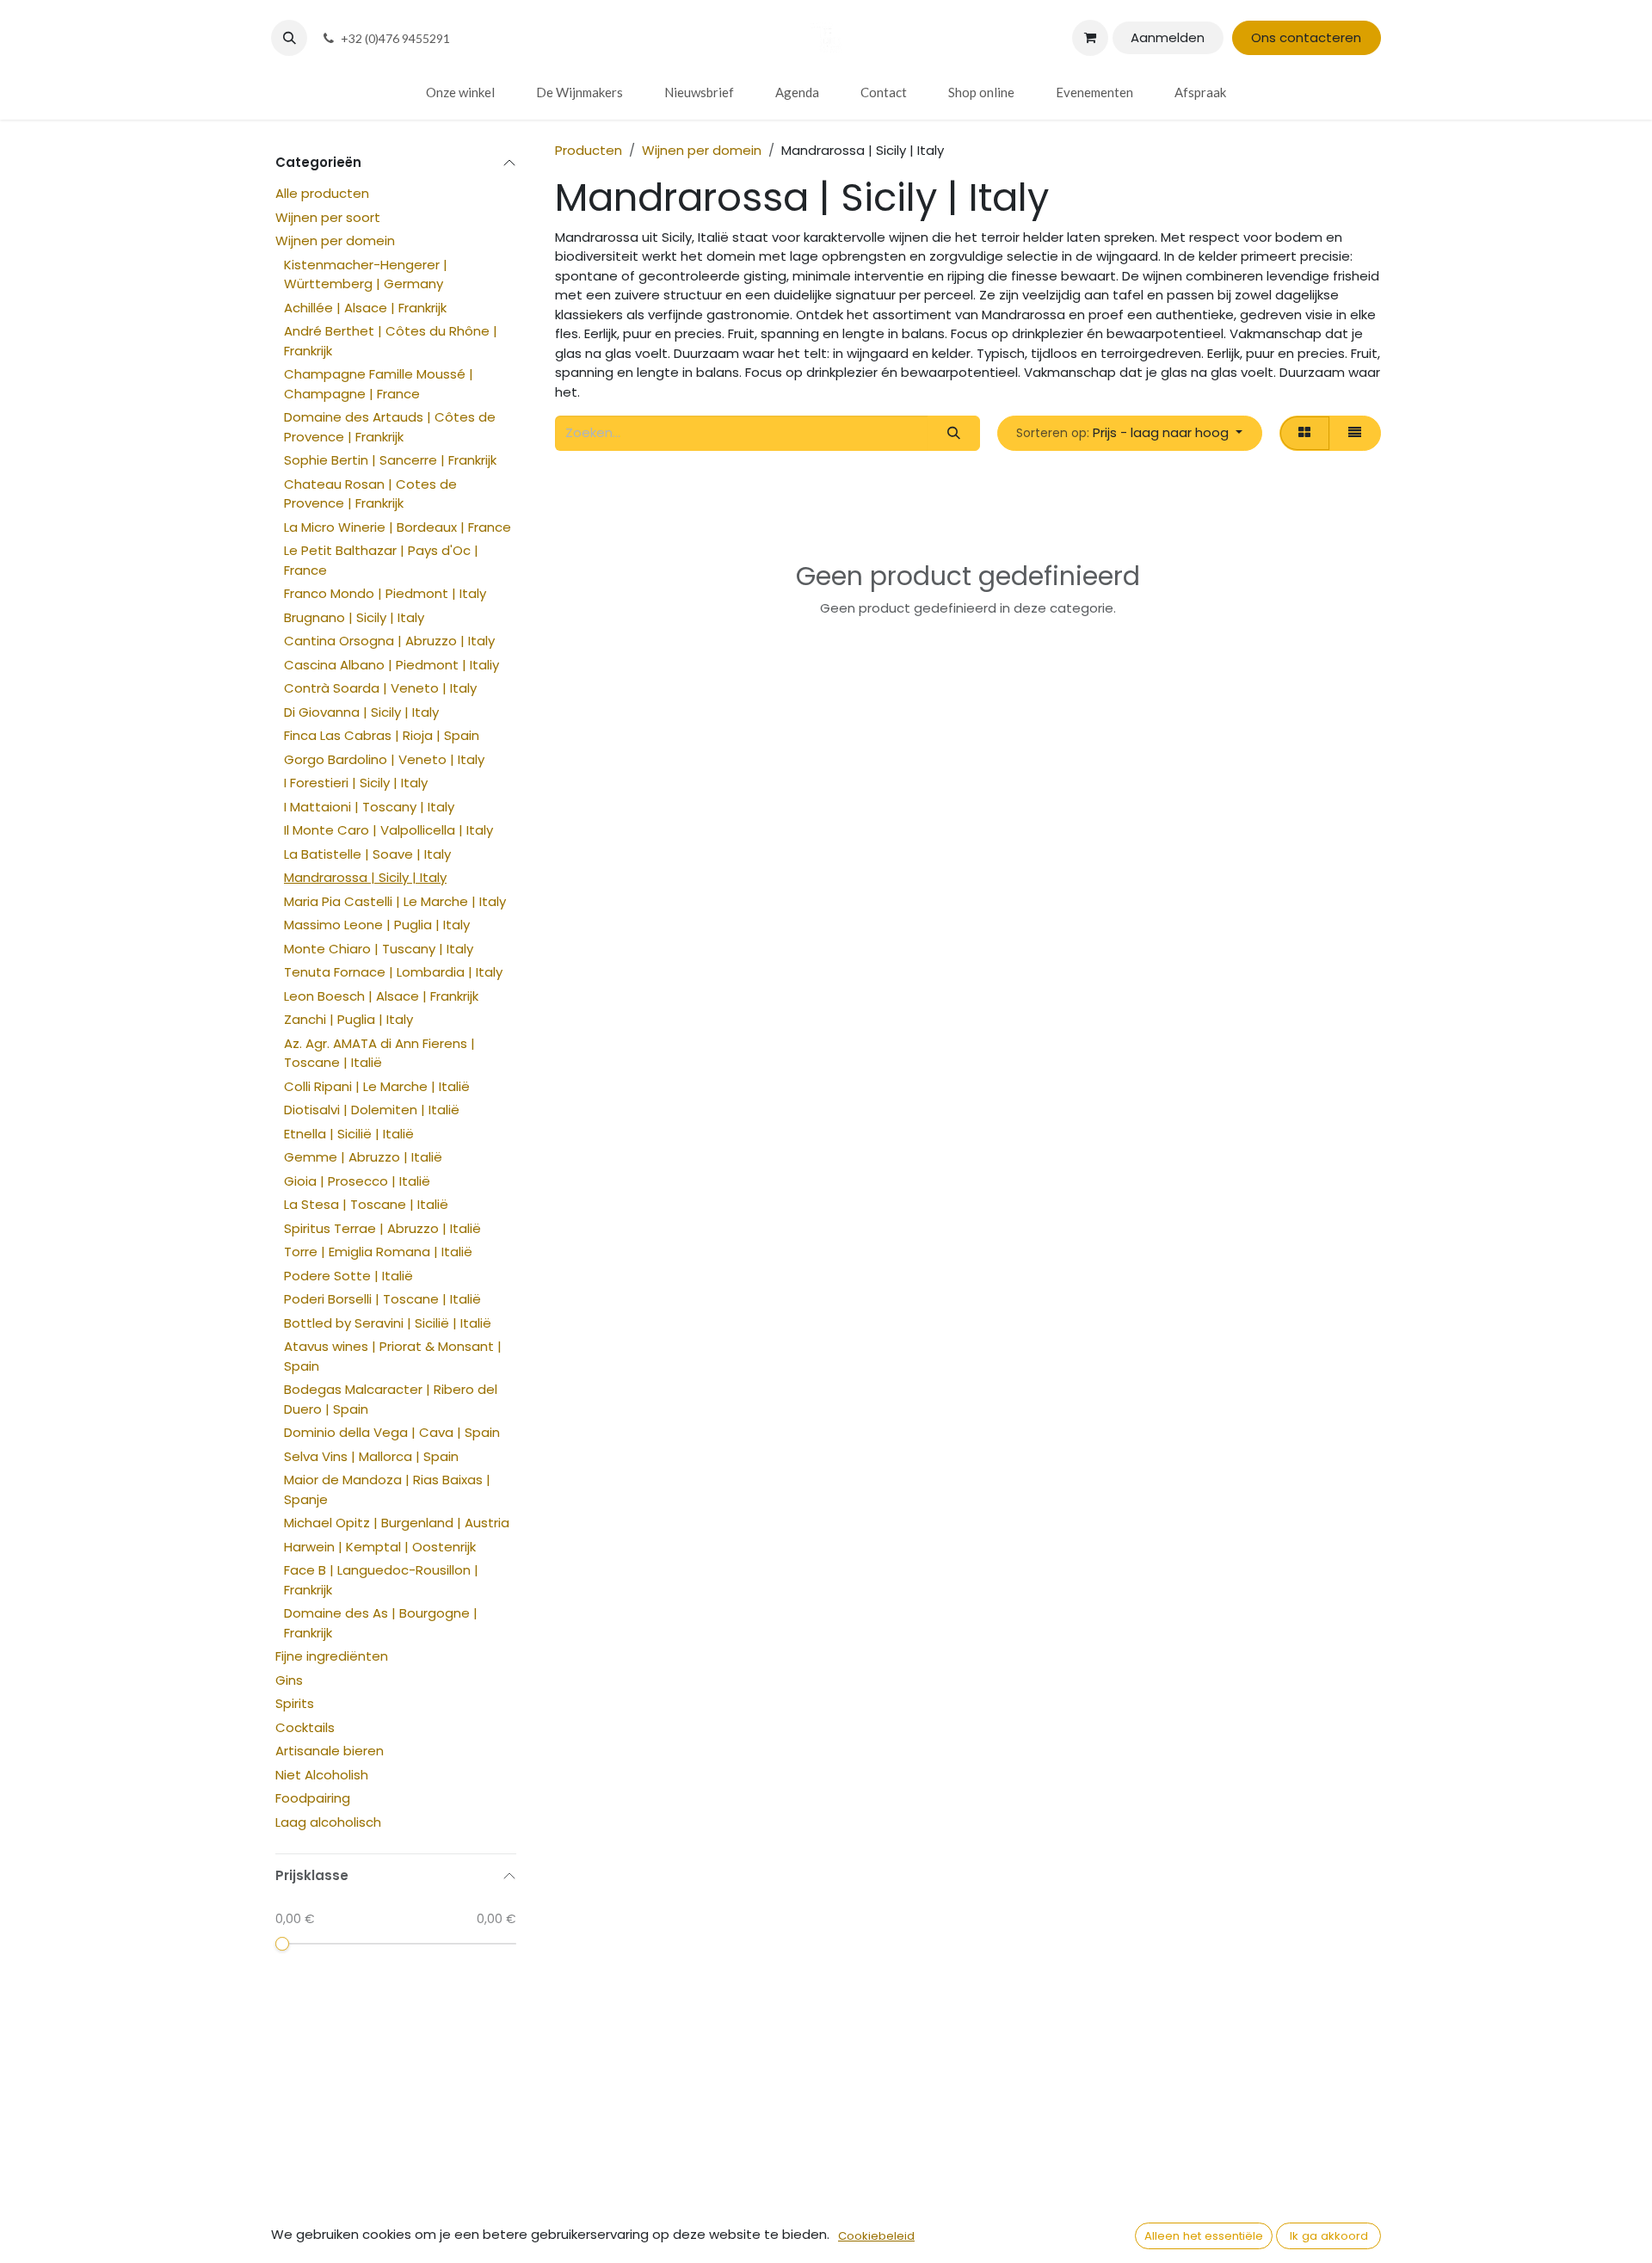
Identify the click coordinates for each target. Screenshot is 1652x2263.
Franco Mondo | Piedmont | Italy (385, 593)
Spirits (295, 1703)
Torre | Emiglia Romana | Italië (378, 1252)
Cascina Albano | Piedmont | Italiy (391, 665)
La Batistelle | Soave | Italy (367, 854)
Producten (589, 150)
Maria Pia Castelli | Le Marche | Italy (395, 901)
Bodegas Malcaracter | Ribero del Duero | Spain (391, 1399)
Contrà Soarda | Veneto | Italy (380, 688)
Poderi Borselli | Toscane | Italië (382, 1299)
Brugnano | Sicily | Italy (354, 617)
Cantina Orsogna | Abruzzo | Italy (389, 641)
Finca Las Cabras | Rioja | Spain (382, 735)
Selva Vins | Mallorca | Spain (371, 1456)
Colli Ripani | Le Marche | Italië (377, 1086)
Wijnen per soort (328, 217)
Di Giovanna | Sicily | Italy (361, 712)
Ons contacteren (1306, 37)
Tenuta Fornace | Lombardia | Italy (393, 972)
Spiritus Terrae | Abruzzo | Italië (382, 1228)
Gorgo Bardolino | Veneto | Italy (384, 759)
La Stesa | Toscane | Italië (366, 1204)
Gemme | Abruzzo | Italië (363, 1157)
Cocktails (305, 1727)
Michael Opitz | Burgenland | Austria (397, 1523)
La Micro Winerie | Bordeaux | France (398, 527)
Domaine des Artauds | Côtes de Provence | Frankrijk (390, 427)
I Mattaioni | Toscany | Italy (369, 807)
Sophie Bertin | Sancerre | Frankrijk (390, 460)
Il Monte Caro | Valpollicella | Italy (388, 830)
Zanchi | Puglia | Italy (348, 1019)
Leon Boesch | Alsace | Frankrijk (381, 996)
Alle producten (322, 193)
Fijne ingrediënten (332, 1656)
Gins (289, 1680)
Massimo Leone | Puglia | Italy (377, 925)
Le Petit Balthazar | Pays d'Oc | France (381, 560)
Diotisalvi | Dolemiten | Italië (372, 1110)
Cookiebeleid (876, 2236)
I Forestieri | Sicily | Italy (356, 783)
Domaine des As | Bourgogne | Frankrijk (381, 1623)
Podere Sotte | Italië (348, 1276)
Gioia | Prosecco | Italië (357, 1181)
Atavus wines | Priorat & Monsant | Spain (393, 1356)
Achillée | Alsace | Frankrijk (365, 308)
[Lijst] (1355, 433)
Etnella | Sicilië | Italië (349, 1134)
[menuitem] (460, 92)
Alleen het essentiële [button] (1204, 2236)
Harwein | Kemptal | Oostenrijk (380, 1547)
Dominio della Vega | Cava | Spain (392, 1432)
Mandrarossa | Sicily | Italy (365, 877)
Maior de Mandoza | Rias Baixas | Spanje (387, 1489)
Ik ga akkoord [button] (1329, 2236)
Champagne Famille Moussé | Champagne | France (379, 384)
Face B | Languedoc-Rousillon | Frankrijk (381, 1580)
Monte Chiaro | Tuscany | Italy (379, 949)
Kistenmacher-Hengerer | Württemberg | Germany (366, 274)
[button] (289, 38)
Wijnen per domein (335, 240)
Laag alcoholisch (328, 1822)
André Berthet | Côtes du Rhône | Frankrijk (391, 341)
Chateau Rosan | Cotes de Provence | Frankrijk (370, 494)
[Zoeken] (953, 433)
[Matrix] (1305, 433)
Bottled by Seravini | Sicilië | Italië (388, 1323)
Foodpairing (313, 1798)
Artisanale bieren (330, 1751)
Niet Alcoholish (322, 1775)
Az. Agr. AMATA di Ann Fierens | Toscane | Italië (379, 1053)
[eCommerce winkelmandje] (1090, 38)
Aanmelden (1168, 37)
